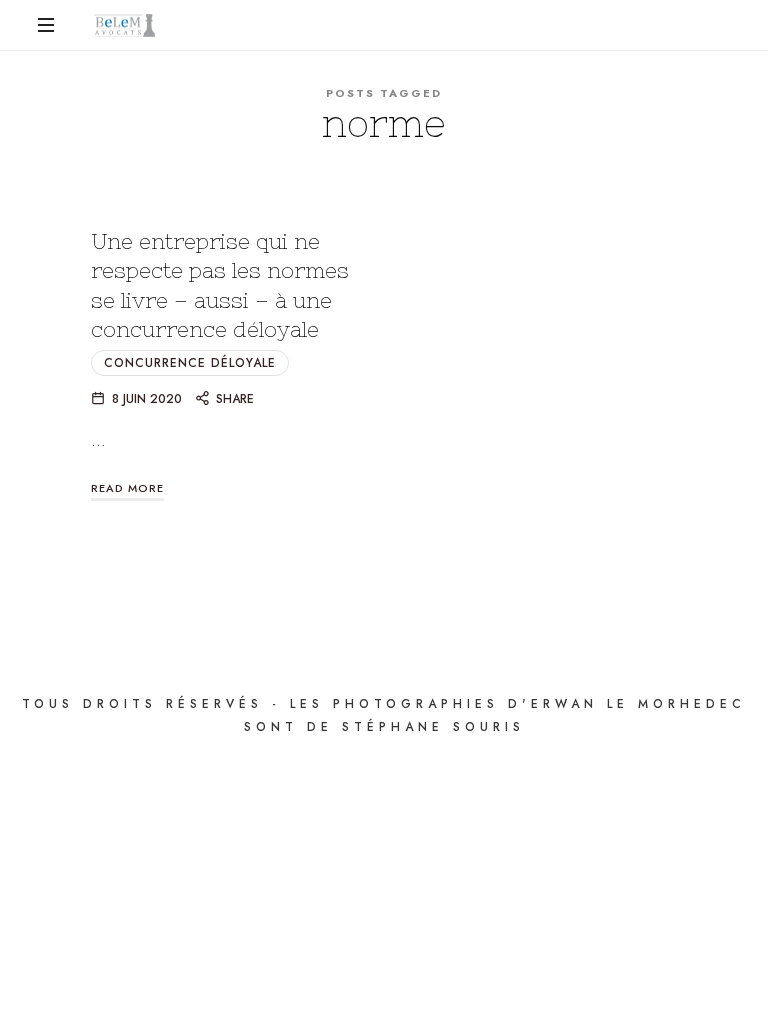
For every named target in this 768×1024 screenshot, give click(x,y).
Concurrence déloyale (190, 363)
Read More (127, 488)
